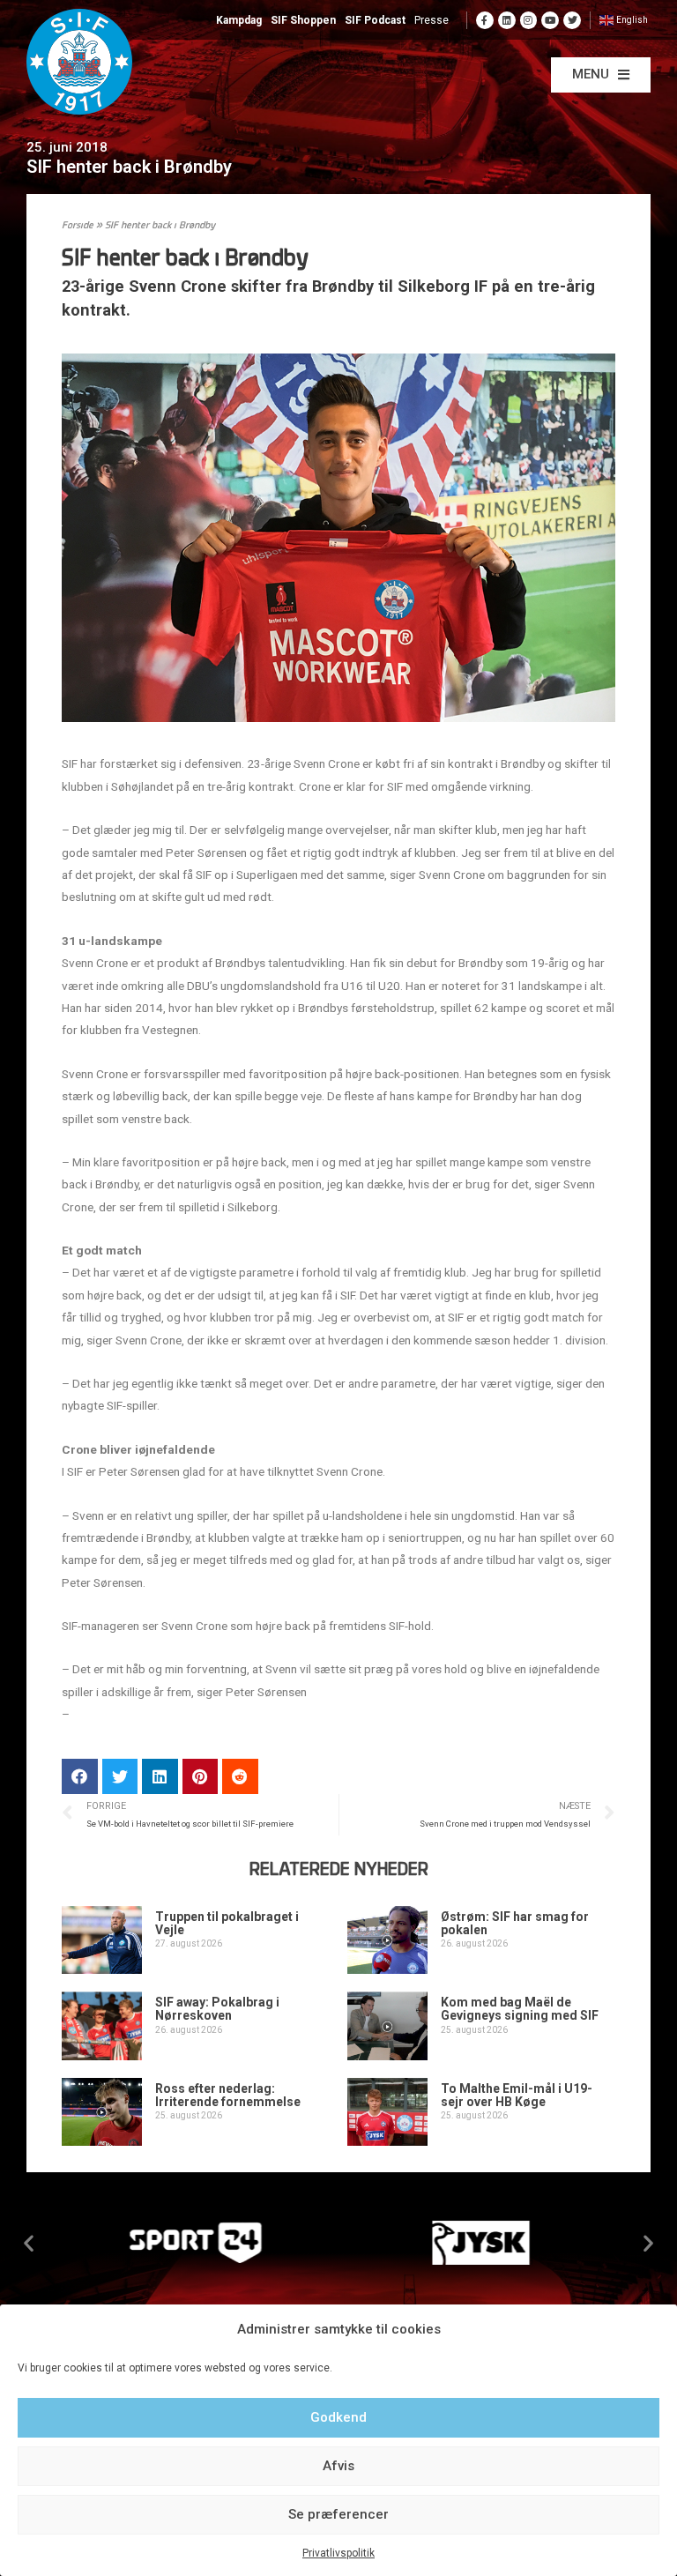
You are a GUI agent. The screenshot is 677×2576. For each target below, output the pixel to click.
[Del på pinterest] (201, 1777)
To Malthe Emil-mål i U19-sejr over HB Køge (517, 2095)
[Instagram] (529, 20)
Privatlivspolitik (338, 2553)
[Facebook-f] (485, 20)
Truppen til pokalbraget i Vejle (227, 1923)
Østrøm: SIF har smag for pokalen (515, 1923)
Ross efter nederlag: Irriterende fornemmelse (228, 2095)
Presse (431, 20)
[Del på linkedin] (160, 1777)
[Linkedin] (507, 20)
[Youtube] (550, 20)
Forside (78, 226)
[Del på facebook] (80, 1777)
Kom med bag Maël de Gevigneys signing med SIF (520, 2009)
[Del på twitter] (120, 1777)
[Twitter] (572, 20)
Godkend (338, 2417)
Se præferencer (338, 2514)
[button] (601, 75)
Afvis (338, 2466)
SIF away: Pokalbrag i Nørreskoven (217, 2009)
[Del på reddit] (240, 1777)
